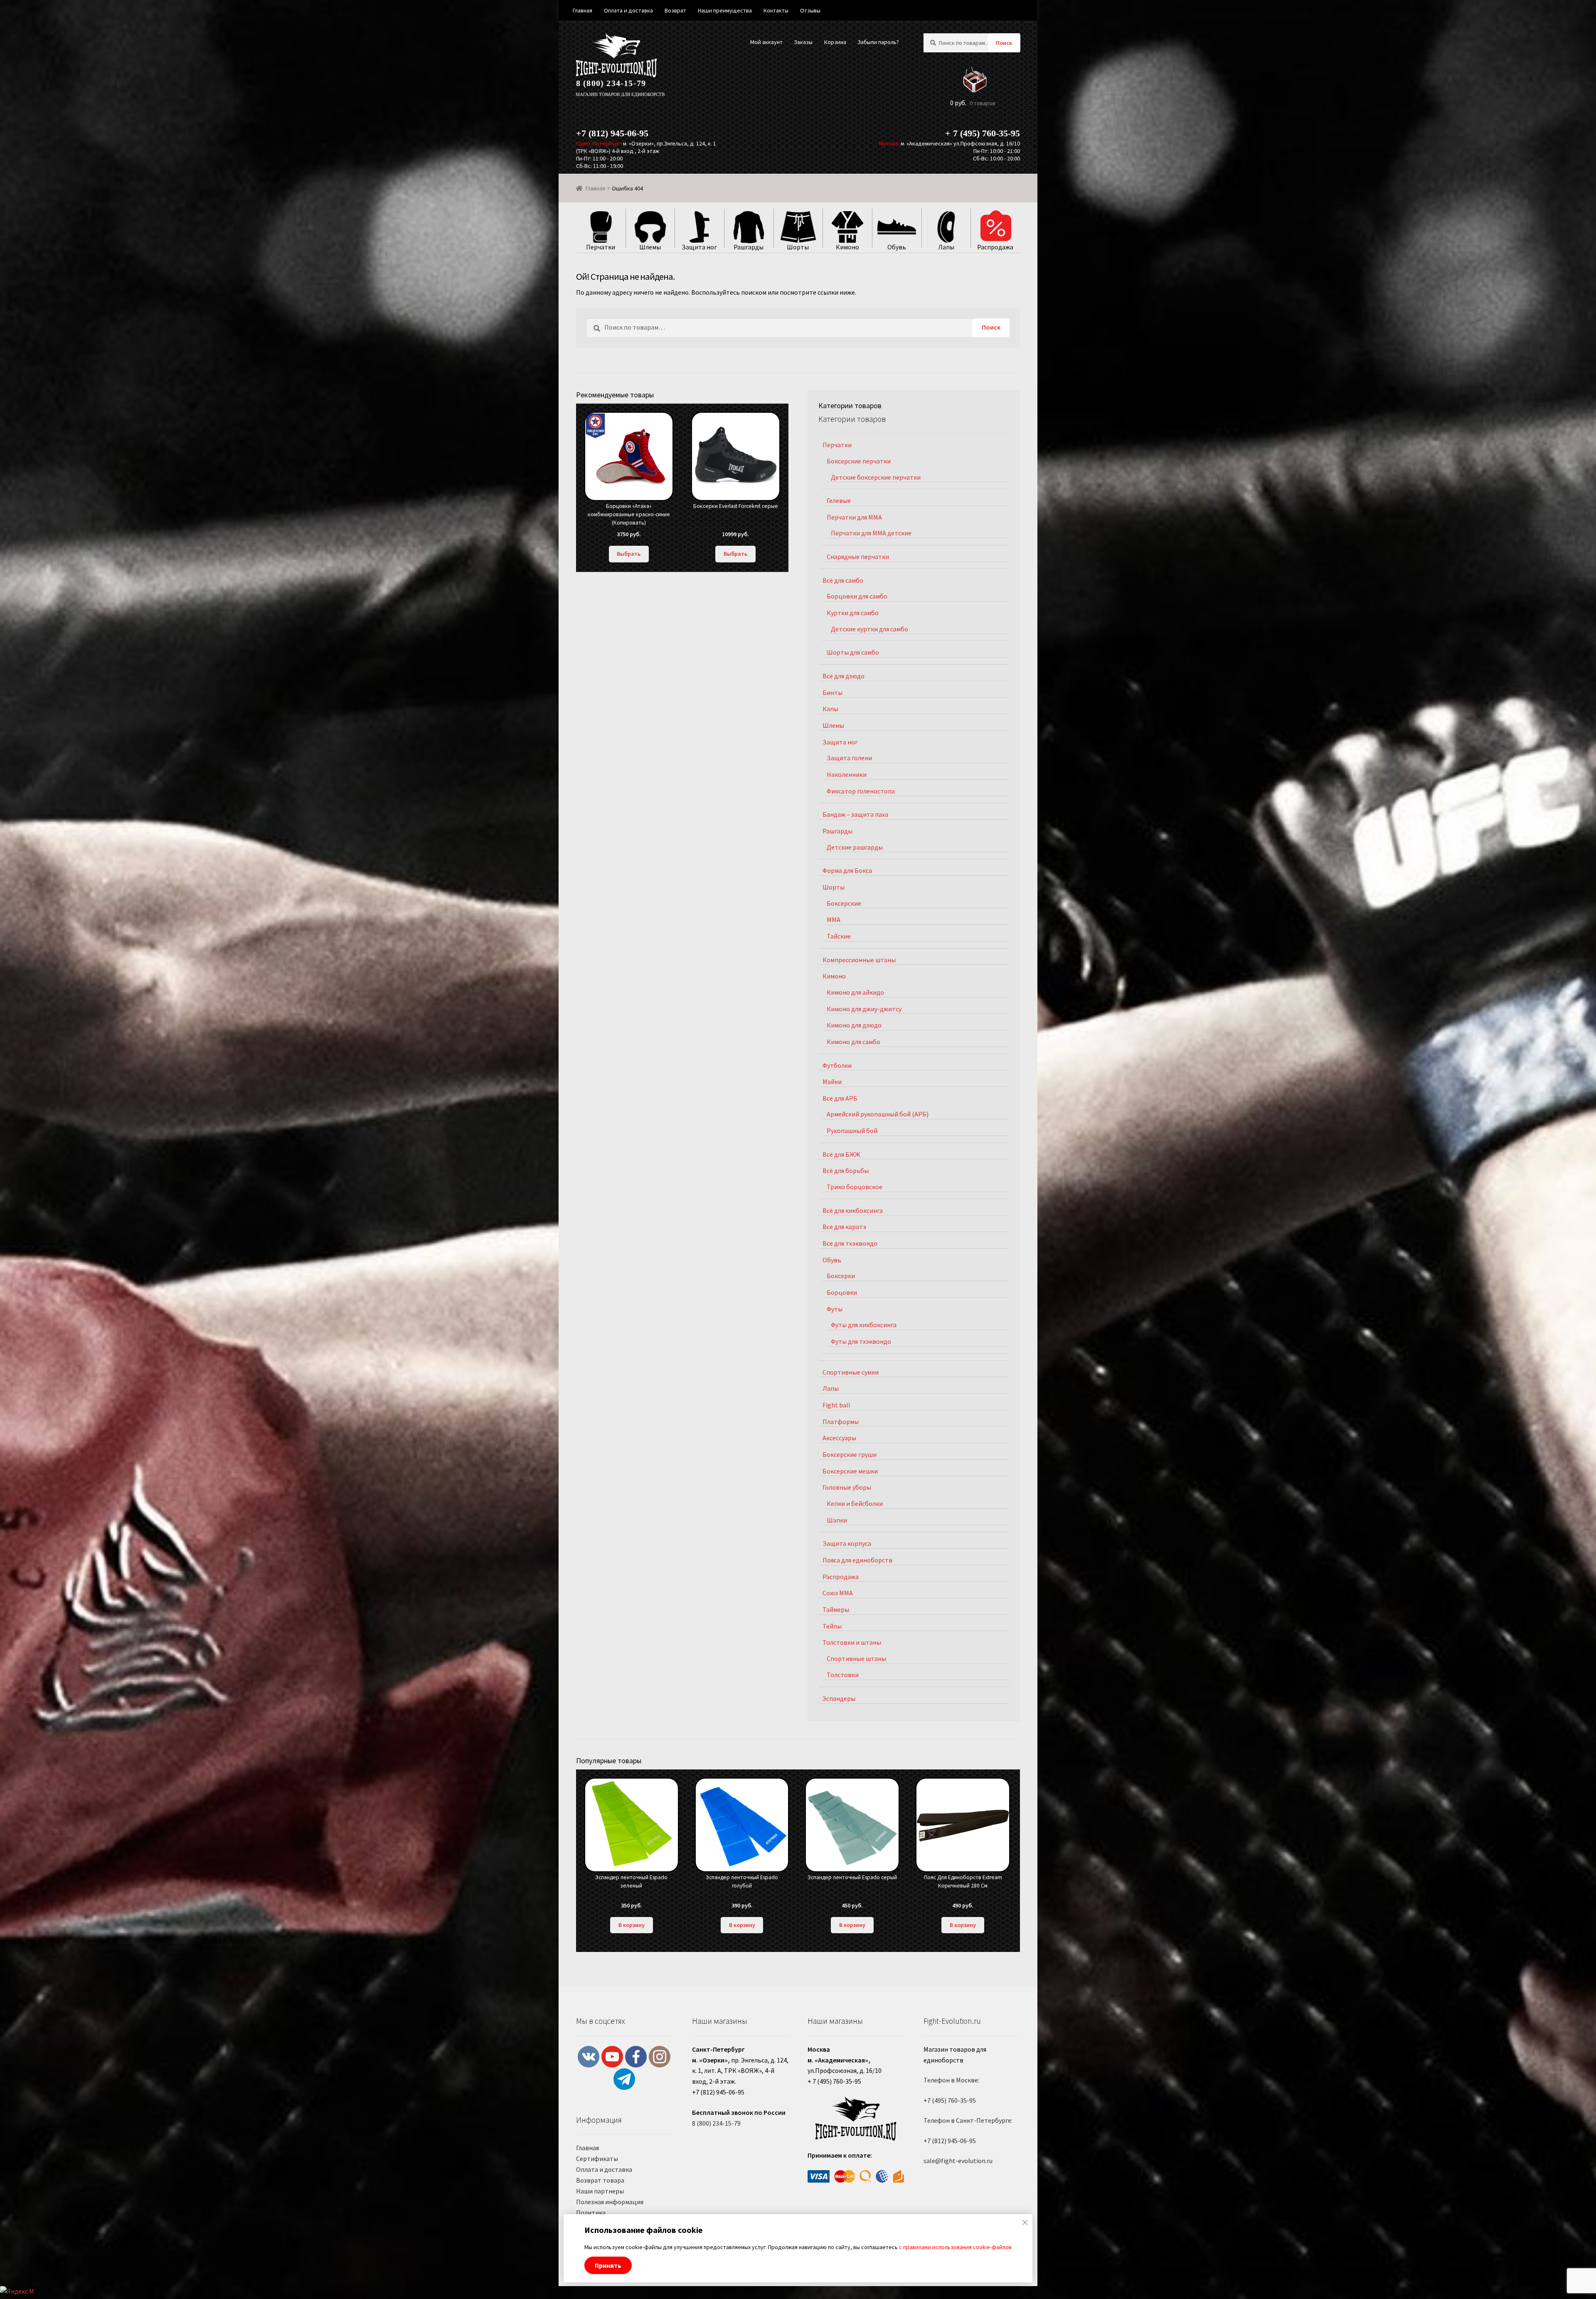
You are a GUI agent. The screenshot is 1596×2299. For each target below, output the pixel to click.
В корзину (632, 1925)
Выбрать (629, 554)
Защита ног (840, 742)
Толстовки (843, 1675)
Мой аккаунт (766, 42)
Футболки (837, 1065)
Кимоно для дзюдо (854, 1025)
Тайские (839, 936)
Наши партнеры (600, 2191)
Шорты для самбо (853, 652)
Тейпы (832, 1626)
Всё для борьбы (846, 1170)
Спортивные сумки (851, 1372)
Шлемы (833, 725)
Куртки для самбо (853, 613)
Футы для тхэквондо (861, 1341)
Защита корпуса (847, 1543)
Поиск (1004, 43)
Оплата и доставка (604, 2169)
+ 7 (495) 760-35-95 (983, 133)
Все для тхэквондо (850, 1243)
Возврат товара (600, 2180)
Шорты (834, 887)
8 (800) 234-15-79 (611, 83)
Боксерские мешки (850, 1471)
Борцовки (842, 1292)
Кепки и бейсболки (855, 1503)
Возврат (675, 10)
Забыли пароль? (878, 42)
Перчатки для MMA (854, 517)
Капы (830, 709)
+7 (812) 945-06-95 (612, 133)
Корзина (835, 42)
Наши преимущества (725, 10)
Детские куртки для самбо (869, 629)
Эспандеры (839, 1698)
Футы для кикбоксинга (864, 1325)
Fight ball (836, 1405)
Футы (835, 1309)
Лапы (831, 1388)
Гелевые (839, 500)
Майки (832, 1082)
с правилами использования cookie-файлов (955, 2247)
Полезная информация (610, 2202)
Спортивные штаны (856, 1658)
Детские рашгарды (855, 847)
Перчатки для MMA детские (871, 533)
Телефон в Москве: (951, 2080)
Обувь (832, 1260)
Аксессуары (839, 1438)
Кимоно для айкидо (855, 992)
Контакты (776, 10)
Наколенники (847, 774)
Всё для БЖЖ (841, 1154)
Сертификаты (597, 2159)
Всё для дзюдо (844, 676)
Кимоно (834, 976)
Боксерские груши (850, 1454)
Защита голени (849, 758)
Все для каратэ (844, 1227)
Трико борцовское (855, 1187)
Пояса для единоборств (857, 1560)
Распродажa (841, 1577)
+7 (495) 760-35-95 (950, 2100)
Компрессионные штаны (859, 960)
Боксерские (844, 903)
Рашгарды (837, 831)
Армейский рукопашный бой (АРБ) (878, 1114)
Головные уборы (847, 1487)
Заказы (803, 42)
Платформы (841, 1422)
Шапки (837, 1520)
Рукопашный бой (852, 1131)
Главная (595, 188)
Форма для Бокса (847, 870)
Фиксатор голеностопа (861, 791)
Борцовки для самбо (857, 596)
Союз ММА (838, 1593)
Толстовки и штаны (852, 1642)
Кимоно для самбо (853, 1042)
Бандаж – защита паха (855, 814)
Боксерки (841, 1276)
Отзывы (810, 10)
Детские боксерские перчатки (876, 477)
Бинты (832, 692)
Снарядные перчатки (858, 557)
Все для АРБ (840, 1098)
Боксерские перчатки (859, 461)
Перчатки (837, 445)
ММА (834, 919)
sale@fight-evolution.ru (958, 2161)
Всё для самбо (843, 580)
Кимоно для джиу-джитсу (864, 1009)
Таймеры (836, 1609)
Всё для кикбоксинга (853, 1210)
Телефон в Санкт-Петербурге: (968, 2120)
